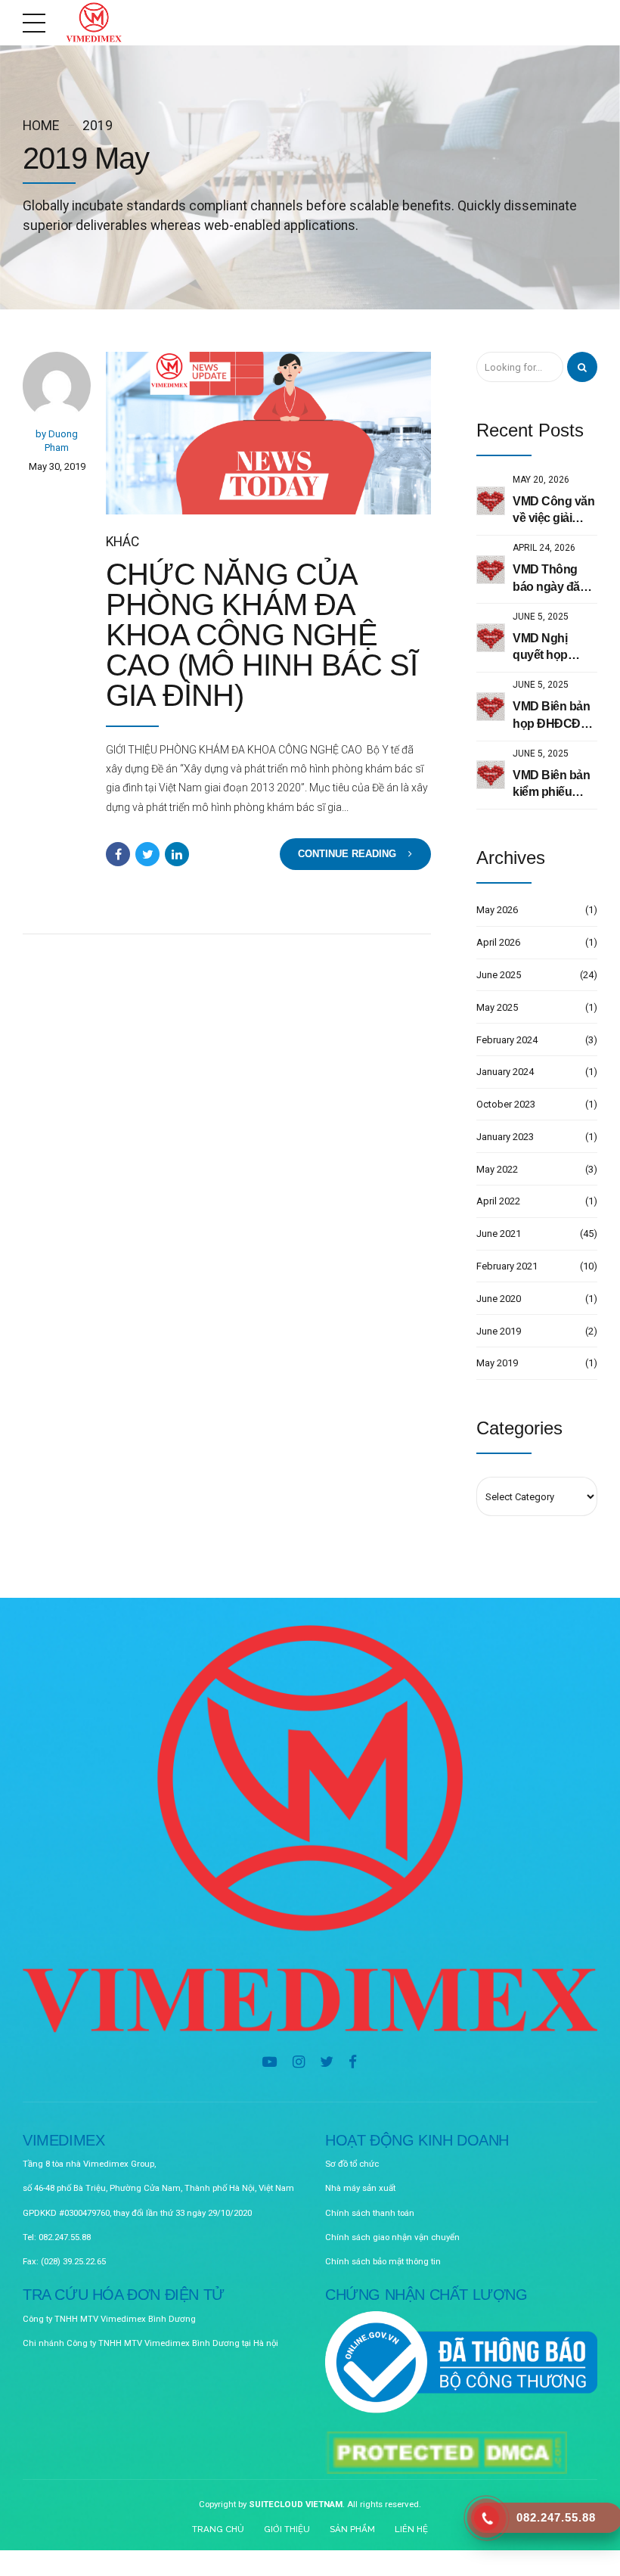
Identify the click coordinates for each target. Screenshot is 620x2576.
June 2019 (499, 1331)
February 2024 (507, 1040)
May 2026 (497, 910)
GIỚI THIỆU (287, 2529)
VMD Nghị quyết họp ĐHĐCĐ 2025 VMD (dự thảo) (552, 648)
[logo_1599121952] (310, 1829)
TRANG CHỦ (218, 2529)
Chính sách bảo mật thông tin (383, 2261)
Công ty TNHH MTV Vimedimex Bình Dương (109, 2319)
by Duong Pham (57, 441)
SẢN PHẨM (352, 2529)
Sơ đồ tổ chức (352, 2164)
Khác (122, 542)
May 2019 (497, 1363)
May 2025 (497, 1007)
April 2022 (498, 1201)
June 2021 (499, 1234)
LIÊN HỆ (411, 2529)
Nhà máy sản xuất (360, 2188)
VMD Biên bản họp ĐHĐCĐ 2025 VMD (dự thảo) (551, 716)
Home (41, 126)
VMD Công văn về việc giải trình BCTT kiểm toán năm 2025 (553, 511)
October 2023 (506, 1104)
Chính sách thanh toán (370, 2213)
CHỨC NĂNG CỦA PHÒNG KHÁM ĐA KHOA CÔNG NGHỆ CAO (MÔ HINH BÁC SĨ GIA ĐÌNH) (262, 635)
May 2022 (497, 1169)
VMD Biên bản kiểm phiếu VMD (551, 785)
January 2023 (505, 1137)
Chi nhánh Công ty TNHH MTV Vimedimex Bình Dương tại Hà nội (150, 2343)
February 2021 (507, 1266)
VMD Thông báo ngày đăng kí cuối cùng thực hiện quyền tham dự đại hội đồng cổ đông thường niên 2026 (555, 579)
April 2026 (498, 942)
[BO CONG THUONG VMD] (461, 2363)
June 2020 (499, 1299)
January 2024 (505, 1072)
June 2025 (499, 975)
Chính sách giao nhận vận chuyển (392, 2237)
